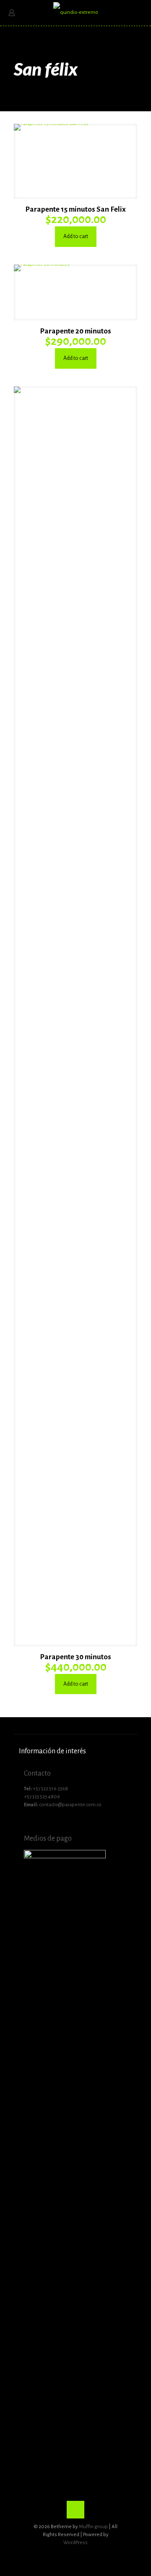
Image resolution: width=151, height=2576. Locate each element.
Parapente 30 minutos (75, 1657)
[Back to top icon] (75, 2510)
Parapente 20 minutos (75, 331)
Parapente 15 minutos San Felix (75, 209)
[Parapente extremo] (75, 13)
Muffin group (93, 2527)
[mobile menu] (140, 13)
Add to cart (76, 236)
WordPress (75, 2543)
